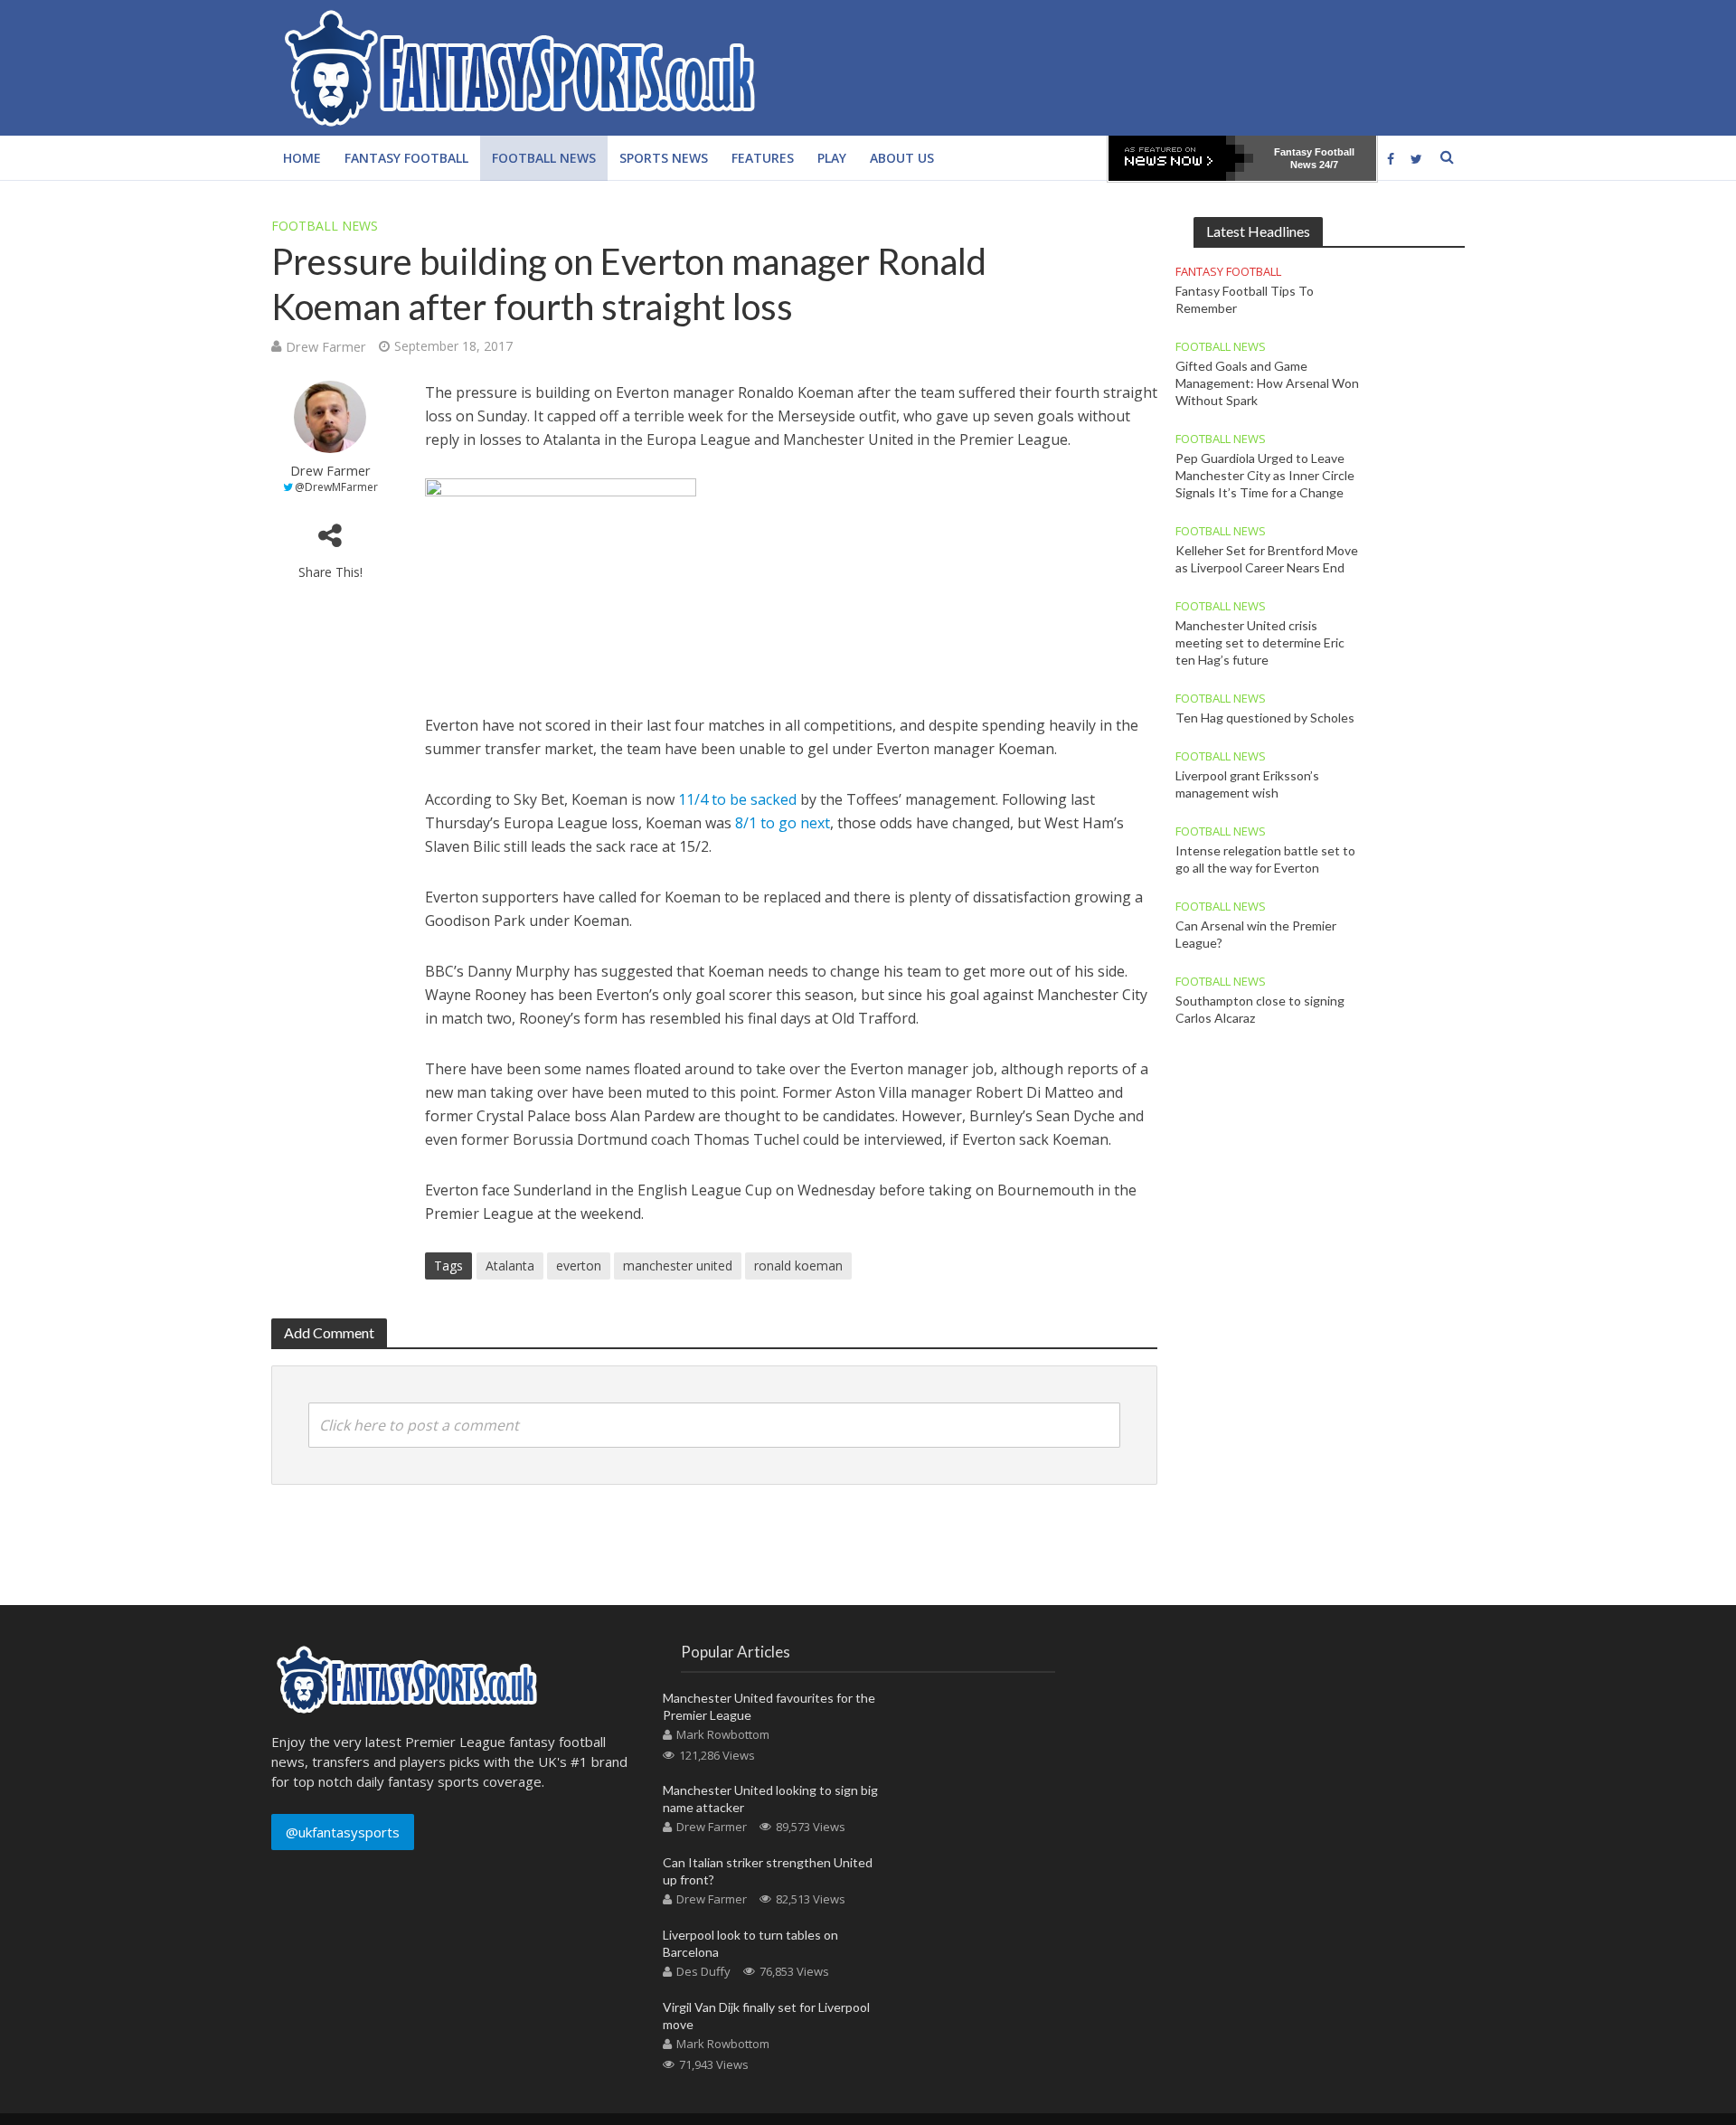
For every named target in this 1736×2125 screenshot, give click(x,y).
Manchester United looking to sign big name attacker (770, 1799)
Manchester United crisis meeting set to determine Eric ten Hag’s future (1260, 642)
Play (832, 158)
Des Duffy (703, 1971)
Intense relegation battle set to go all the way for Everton (1265, 859)
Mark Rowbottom (723, 1734)
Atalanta (510, 1266)
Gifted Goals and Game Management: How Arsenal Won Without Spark (1267, 383)
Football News (544, 158)
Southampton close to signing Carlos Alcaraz (1260, 1009)
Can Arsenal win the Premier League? (1256, 934)
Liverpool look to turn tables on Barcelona (750, 1943)
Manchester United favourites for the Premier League (769, 1706)
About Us (902, 158)
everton (579, 1266)
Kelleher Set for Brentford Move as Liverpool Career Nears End (1267, 559)
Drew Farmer (326, 346)
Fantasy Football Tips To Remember (1245, 299)
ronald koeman (798, 1266)
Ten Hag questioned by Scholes (1265, 718)
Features (763, 158)
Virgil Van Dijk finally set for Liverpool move (766, 2016)
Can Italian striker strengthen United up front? (768, 1871)
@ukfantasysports (343, 1832)
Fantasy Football (406, 158)
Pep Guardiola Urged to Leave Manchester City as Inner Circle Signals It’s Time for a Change (1265, 475)
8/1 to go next (781, 823)
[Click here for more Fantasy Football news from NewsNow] (1181, 158)
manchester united (678, 1266)
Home (302, 158)
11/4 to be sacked (737, 799)
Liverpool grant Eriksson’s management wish (1247, 784)
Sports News (664, 158)
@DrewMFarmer (336, 487)
